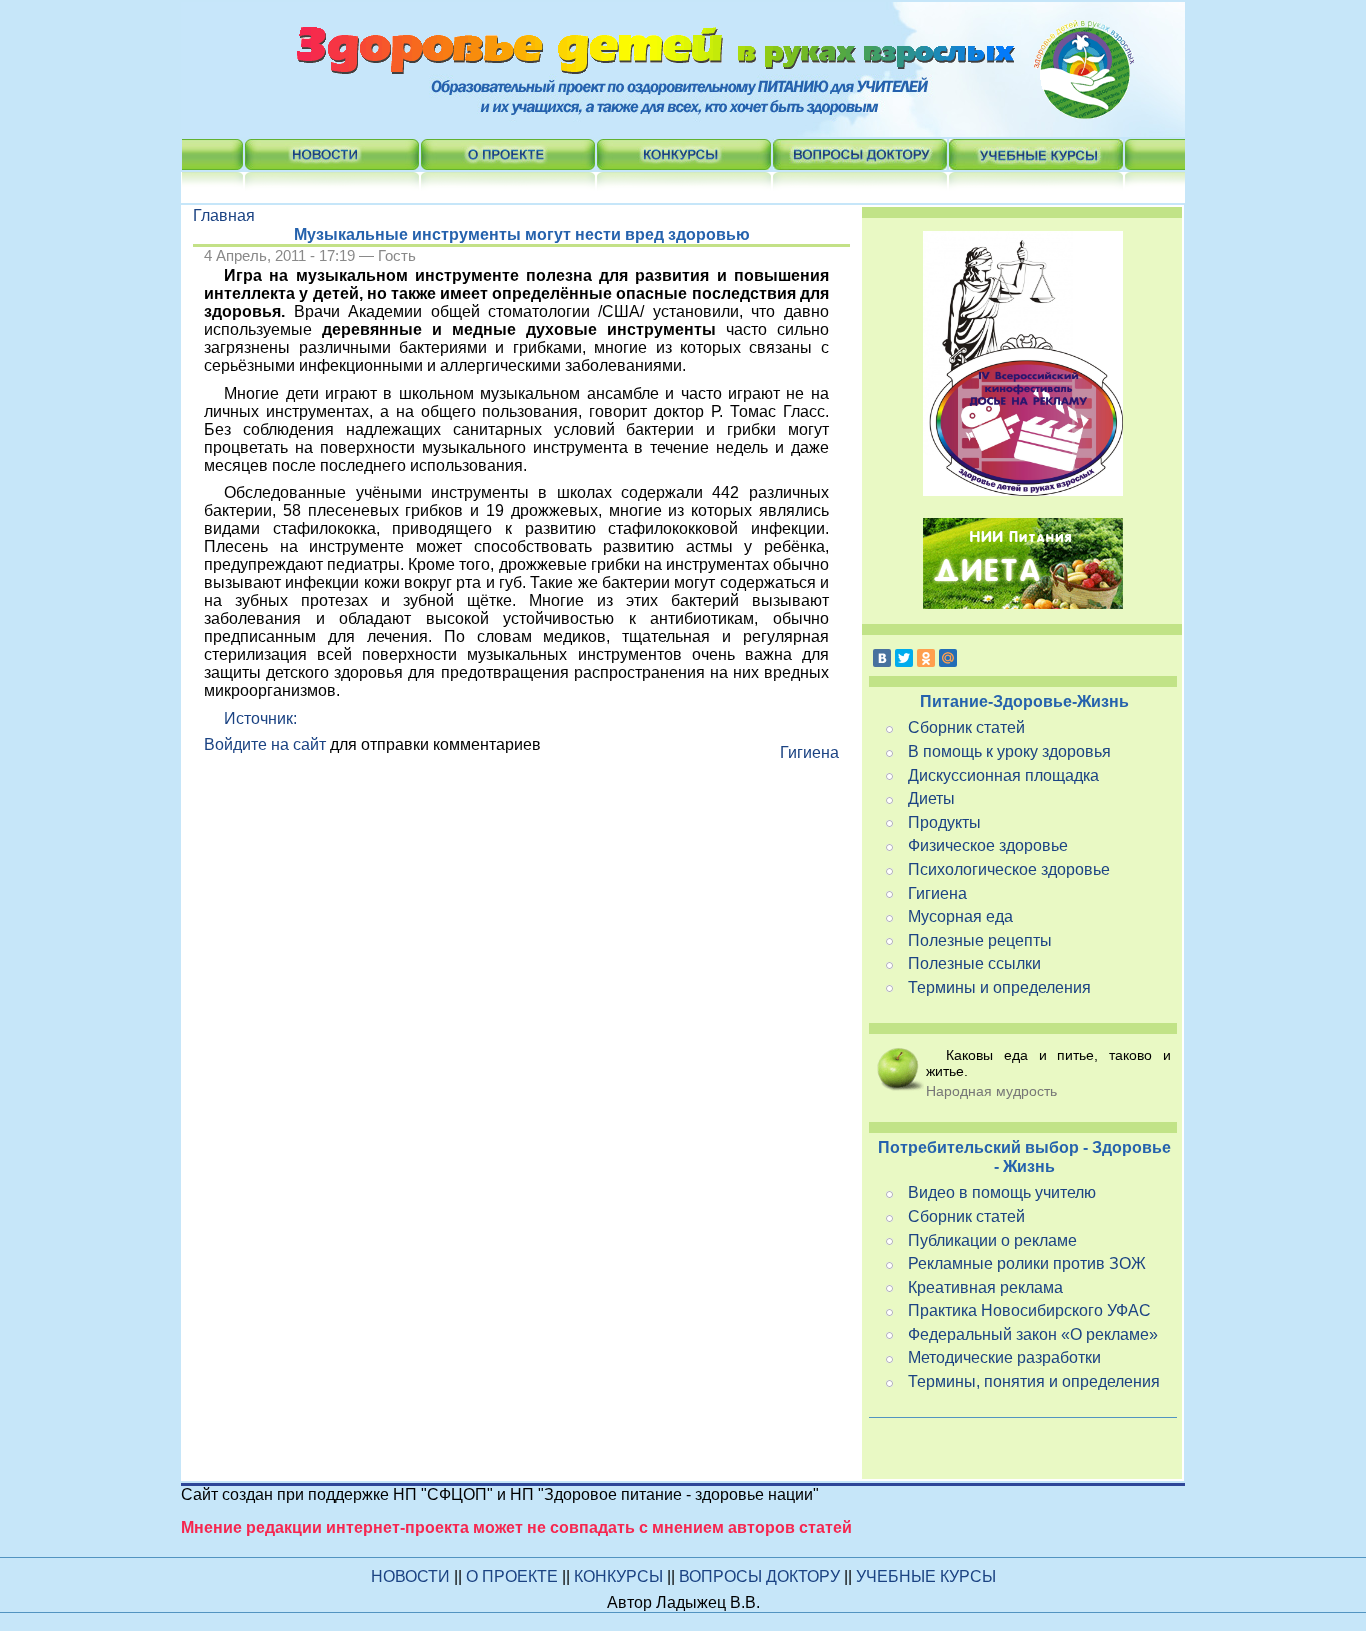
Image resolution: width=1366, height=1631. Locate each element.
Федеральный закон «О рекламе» (1033, 1334)
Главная (224, 215)
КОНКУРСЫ (620, 1576)
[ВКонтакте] (882, 658)
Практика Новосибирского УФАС (1029, 1310)
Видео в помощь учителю (1002, 1192)
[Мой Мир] (948, 658)
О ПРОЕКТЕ (514, 1576)
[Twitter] (904, 658)
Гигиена (809, 752)
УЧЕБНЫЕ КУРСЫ (926, 1576)
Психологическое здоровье (1009, 869)
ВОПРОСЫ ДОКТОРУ (761, 1576)
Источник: (260, 718)
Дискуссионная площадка (1003, 775)
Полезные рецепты (980, 940)
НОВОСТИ (410, 1576)
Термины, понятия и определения (1034, 1381)
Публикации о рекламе (992, 1240)
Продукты (944, 822)
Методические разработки (1004, 1357)
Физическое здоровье (988, 845)
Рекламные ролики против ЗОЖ (1027, 1263)
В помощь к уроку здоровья (1009, 751)
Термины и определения (999, 987)
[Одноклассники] (926, 658)
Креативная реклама (985, 1287)
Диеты (931, 798)
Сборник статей (966, 727)
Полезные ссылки (974, 963)
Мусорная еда (960, 916)
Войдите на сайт (265, 744)
